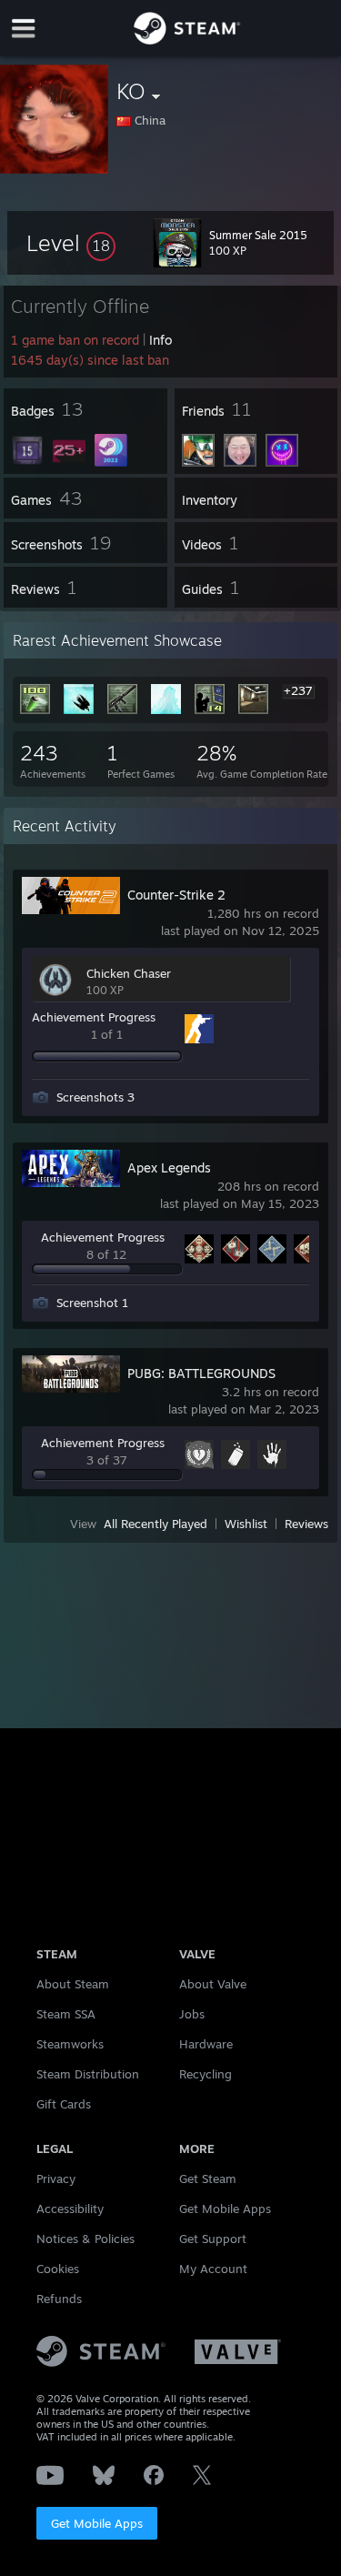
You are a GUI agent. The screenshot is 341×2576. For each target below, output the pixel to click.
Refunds (59, 2299)
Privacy (56, 2179)
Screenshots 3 (95, 1097)
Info (160, 340)
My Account (213, 2269)
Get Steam (208, 2179)
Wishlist (246, 1524)
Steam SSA (66, 2014)
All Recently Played (155, 1524)
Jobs (192, 2014)
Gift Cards (64, 2104)
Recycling (206, 2074)
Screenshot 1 (92, 1303)
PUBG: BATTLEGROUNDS (201, 1373)
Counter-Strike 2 (176, 895)
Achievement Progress (94, 1017)
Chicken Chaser (129, 973)
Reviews (306, 1524)
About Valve (213, 1984)
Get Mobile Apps (97, 2523)
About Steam (73, 1984)
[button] (71, 243)
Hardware (206, 2044)
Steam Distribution (88, 2074)
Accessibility (70, 2209)
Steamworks (70, 2044)
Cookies (58, 2269)
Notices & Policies (85, 2239)
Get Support (213, 2239)
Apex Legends (169, 1167)
